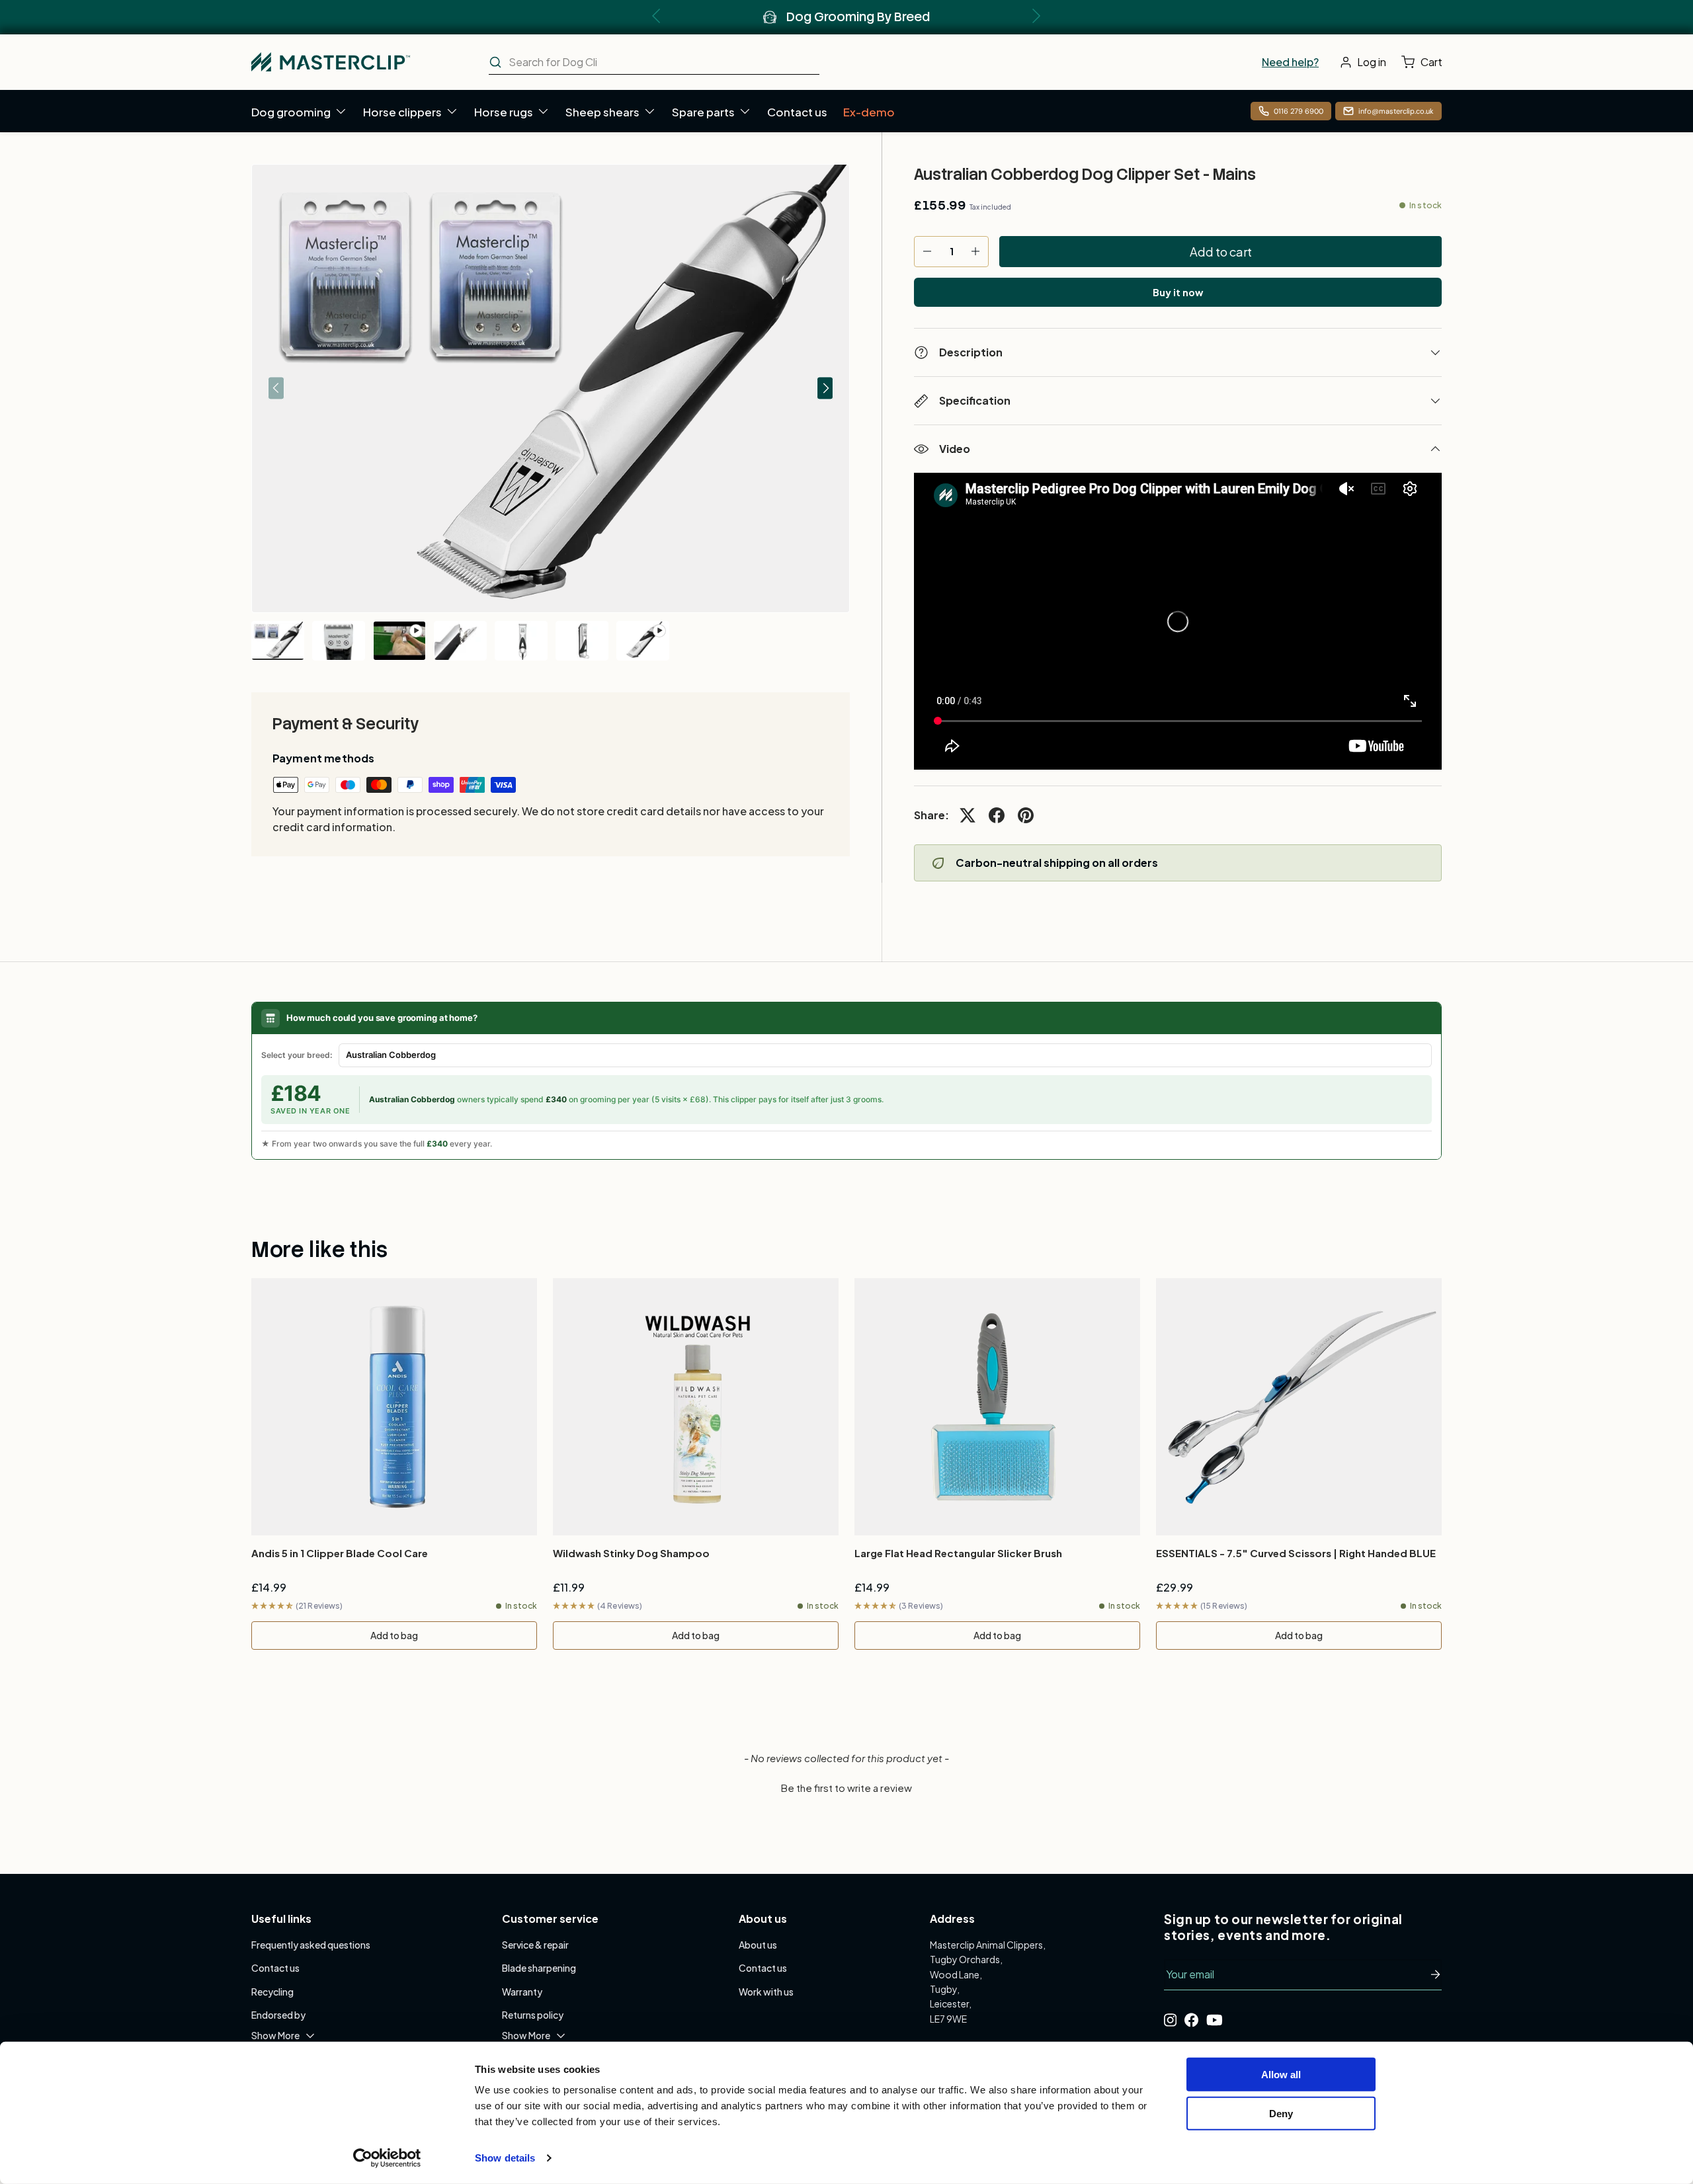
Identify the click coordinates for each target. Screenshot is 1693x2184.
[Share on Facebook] (997, 815)
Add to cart (1221, 252)
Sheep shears (602, 112)
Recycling (272, 1992)
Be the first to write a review (846, 1788)
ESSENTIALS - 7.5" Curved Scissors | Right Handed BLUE (1296, 1553)
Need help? (1290, 62)
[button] (1425, 62)
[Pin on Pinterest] (1026, 815)
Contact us (797, 112)
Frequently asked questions (311, 1945)
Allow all (1281, 2075)
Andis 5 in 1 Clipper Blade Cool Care (340, 1553)
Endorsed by (278, 2015)
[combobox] (654, 62)
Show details (505, 2158)
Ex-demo (869, 112)
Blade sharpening (539, 1968)
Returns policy (533, 2015)
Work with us (766, 1992)
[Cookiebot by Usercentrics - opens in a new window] (387, 2158)
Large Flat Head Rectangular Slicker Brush (958, 1553)
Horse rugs (504, 112)
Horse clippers (402, 112)
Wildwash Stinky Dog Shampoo (631, 1553)
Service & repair (535, 1945)
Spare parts (703, 112)
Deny (1281, 2113)
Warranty (522, 1992)
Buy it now (1178, 292)
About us (758, 1945)
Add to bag (394, 1635)
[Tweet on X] (968, 815)
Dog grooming (291, 112)
